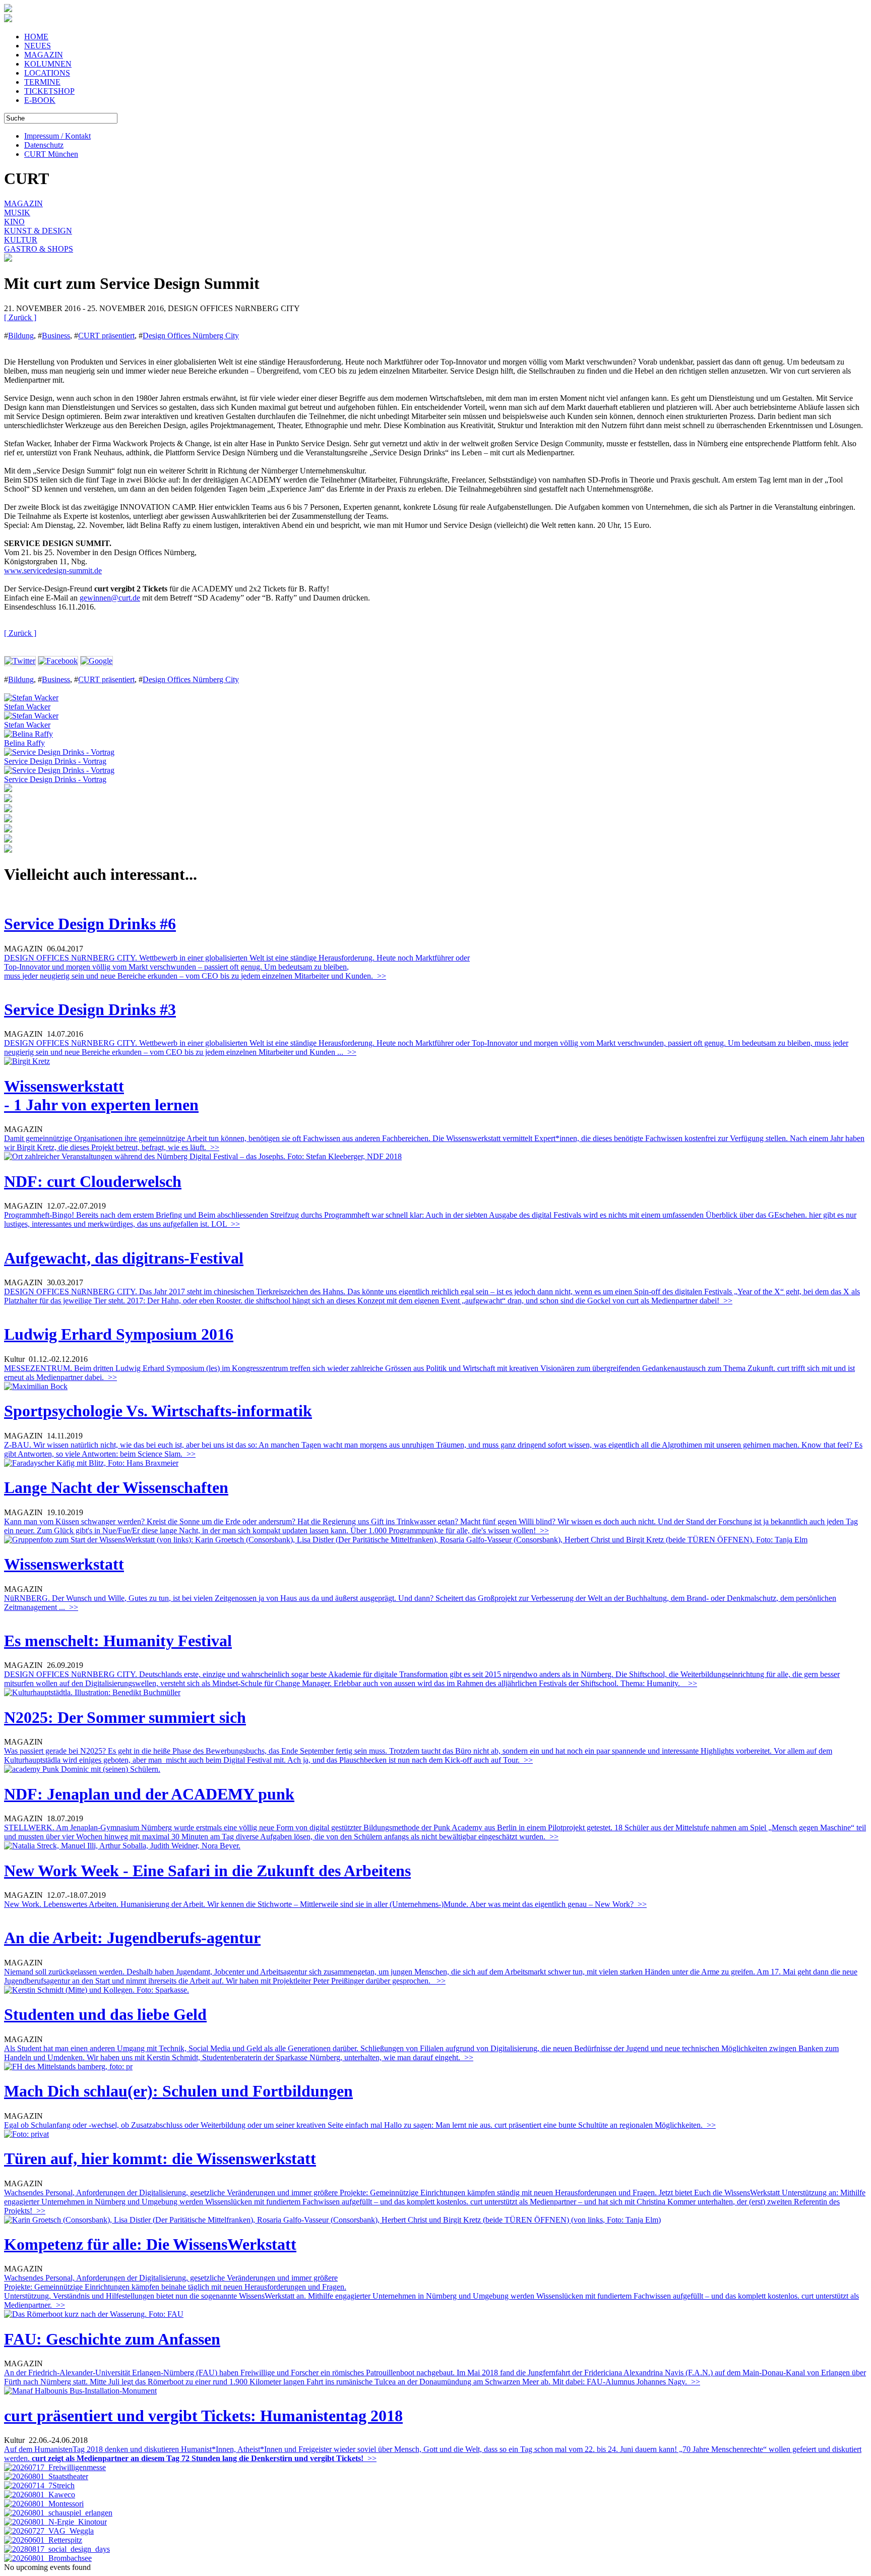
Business (56, 336)
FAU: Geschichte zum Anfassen (112, 2339)
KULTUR (21, 240)
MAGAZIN (44, 55)
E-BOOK (40, 100)
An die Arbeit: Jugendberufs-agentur (132, 1938)
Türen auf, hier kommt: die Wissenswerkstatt (160, 2159)
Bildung (21, 336)
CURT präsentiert (106, 336)
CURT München (51, 154)
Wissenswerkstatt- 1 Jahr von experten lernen (101, 1095)
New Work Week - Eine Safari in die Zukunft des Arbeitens (207, 1871)
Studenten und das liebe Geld (105, 2014)
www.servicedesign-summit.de (53, 571)
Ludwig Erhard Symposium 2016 (119, 1334)
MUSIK (17, 213)
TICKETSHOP (49, 91)
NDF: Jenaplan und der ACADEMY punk (149, 1794)
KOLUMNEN (48, 64)
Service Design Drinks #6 (90, 924)
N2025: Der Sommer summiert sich (125, 1717)
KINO (14, 222)
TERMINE (42, 82)
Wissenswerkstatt (64, 1564)
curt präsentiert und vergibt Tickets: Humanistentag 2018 (203, 2416)
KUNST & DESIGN (38, 231)
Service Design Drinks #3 (90, 1009)
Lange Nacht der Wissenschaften (116, 1487)
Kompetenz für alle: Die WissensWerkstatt (150, 2244)
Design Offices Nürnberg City (191, 336)
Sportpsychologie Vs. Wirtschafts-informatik (158, 1411)
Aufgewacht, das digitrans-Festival (124, 1258)
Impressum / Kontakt (57, 136)
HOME (36, 37)
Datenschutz (44, 145)
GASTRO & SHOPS (39, 249)
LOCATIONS (47, 73)
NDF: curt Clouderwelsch (93, 1181)
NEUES (38, 46)
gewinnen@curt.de (110, 598)
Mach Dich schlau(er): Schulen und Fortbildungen (178, 2091)
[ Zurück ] (20, 317)
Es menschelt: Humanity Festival (118, 1641)
